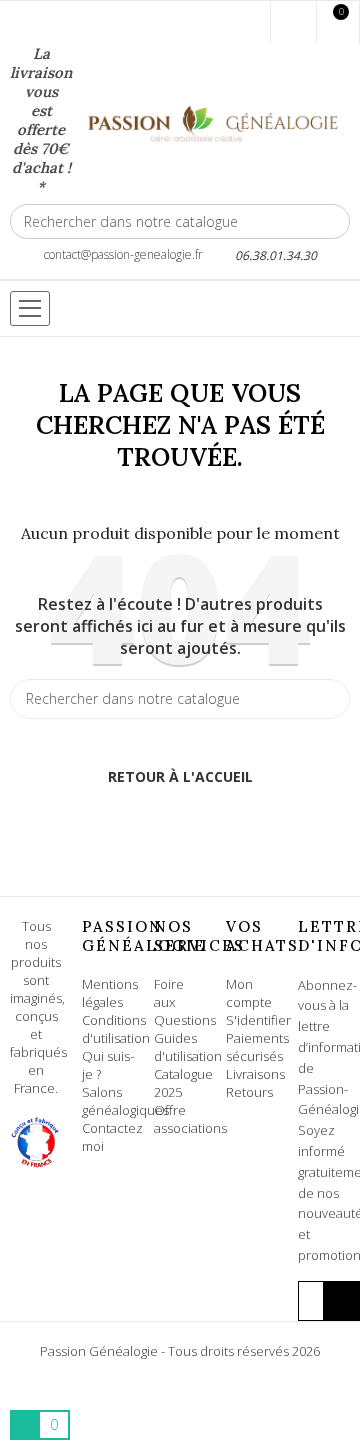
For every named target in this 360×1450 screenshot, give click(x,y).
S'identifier (258, 1020)
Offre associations (190, 1119)
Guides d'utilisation (188, 1047)
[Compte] (293, 22)
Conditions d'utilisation (116, 1029)
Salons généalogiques (125, 1101)
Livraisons (255, 1074)
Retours (249, 1092)
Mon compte (249, 993)
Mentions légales (110, 993)
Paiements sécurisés (257, 1047)
